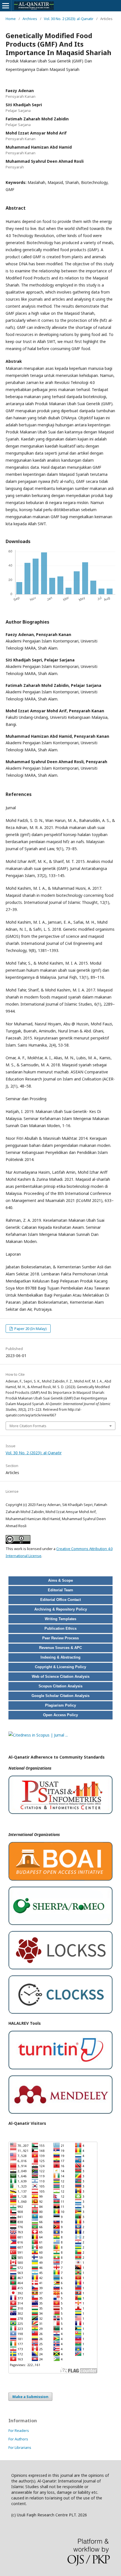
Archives (30, 19)
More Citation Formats (28, 1426)
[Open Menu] (6, 6)
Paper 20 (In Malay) (30, 1329)
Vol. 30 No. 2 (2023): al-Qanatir (69, 19)
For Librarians (20, 2447)
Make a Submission (30, 2397)
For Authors (18, 2439)
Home (11, 19)
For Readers (19, 2430)
